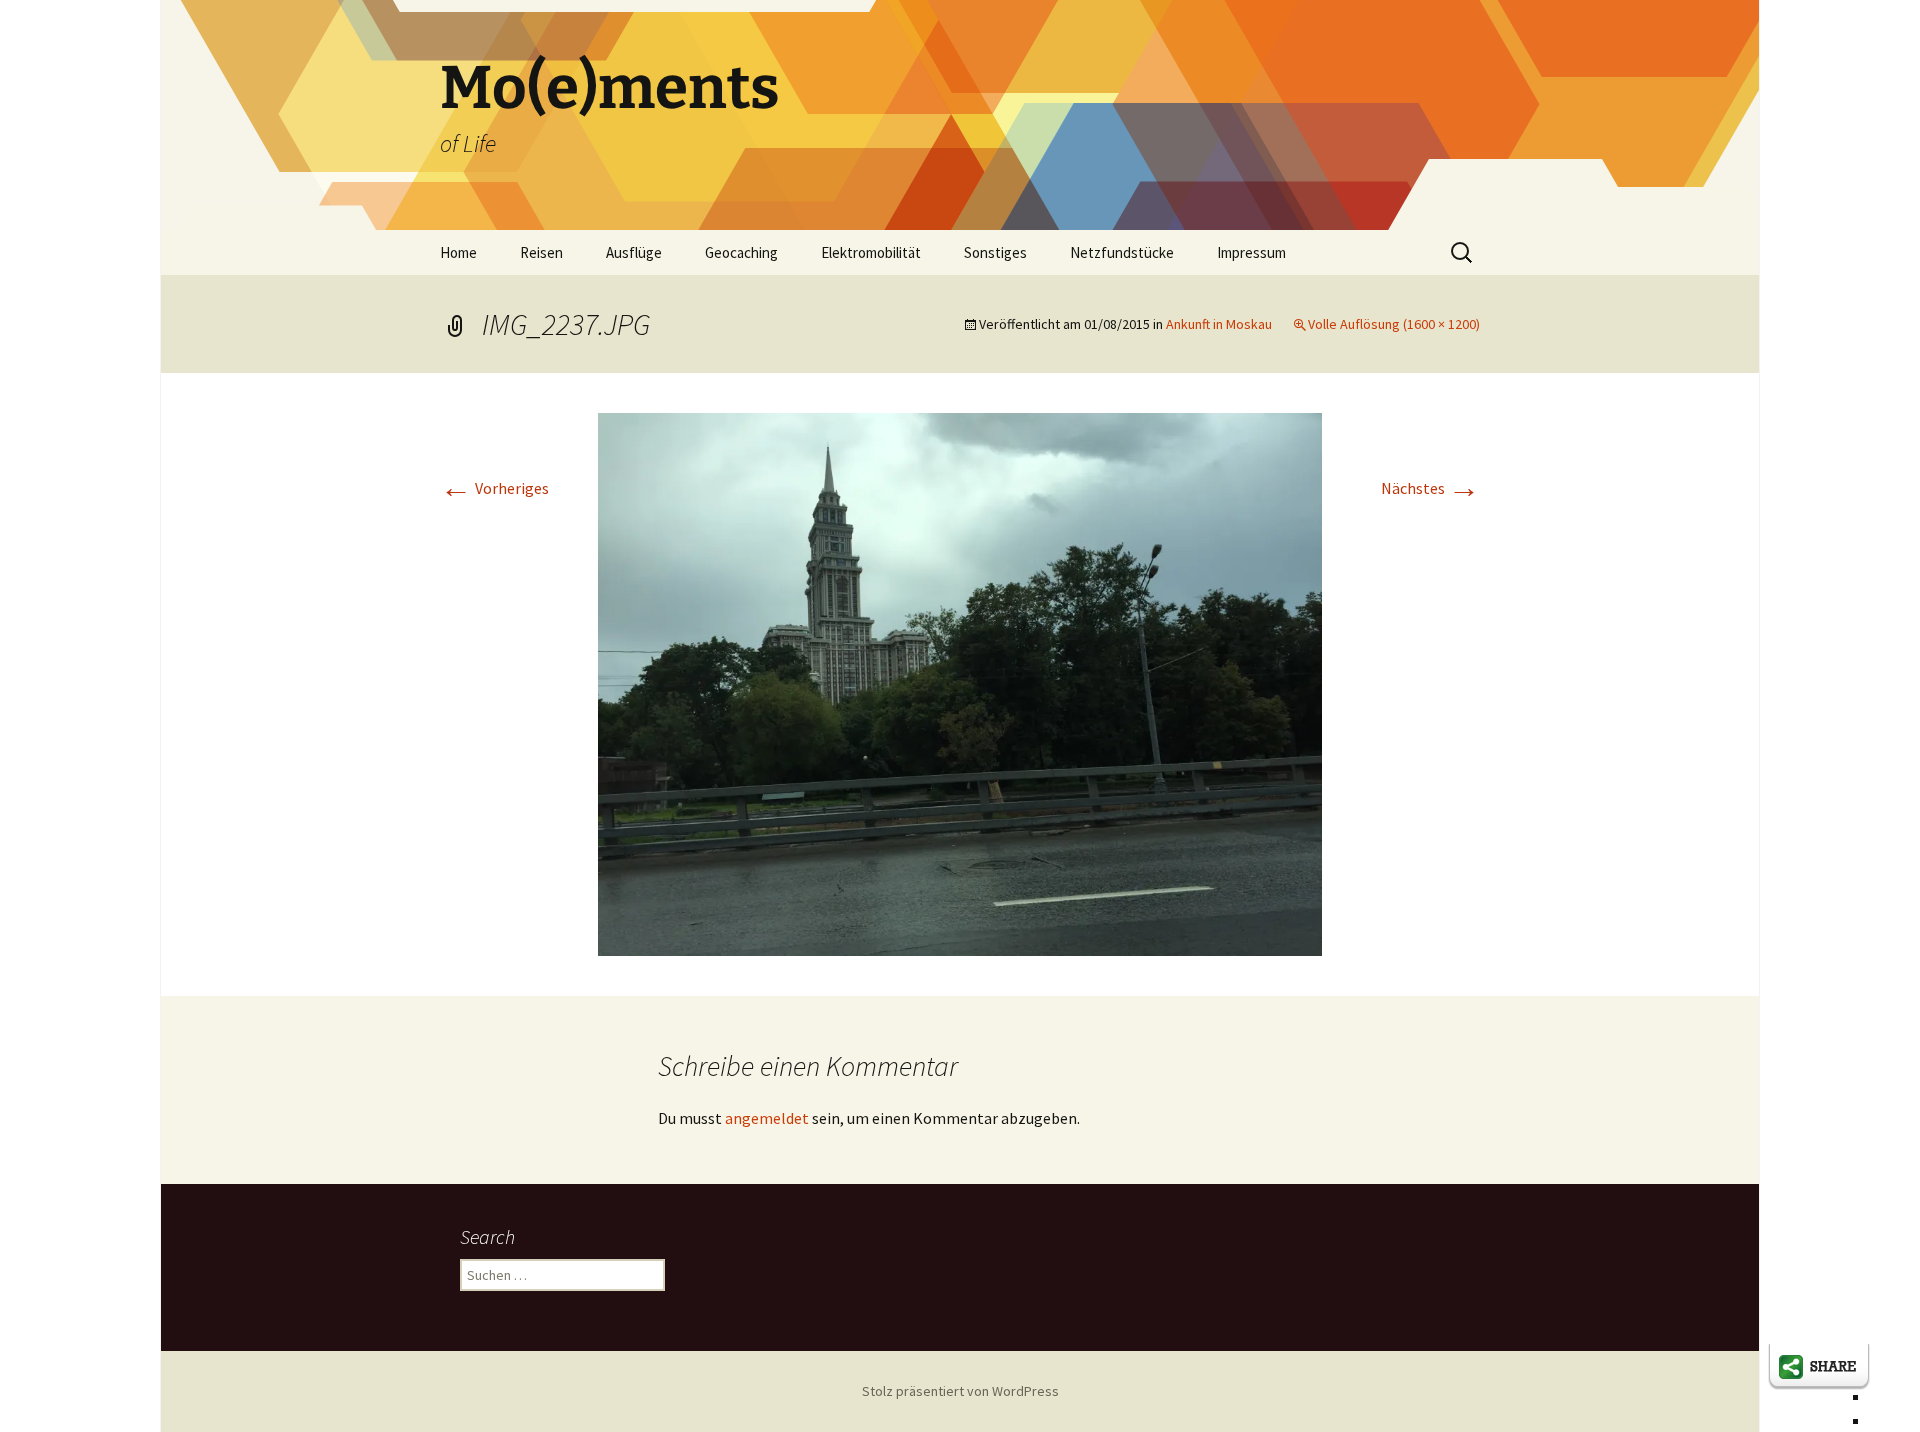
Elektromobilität (871, 252)
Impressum (1251, 252)
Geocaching (741, 252)
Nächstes (1430, 488)
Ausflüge (634, 252)
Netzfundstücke (1122, 252)
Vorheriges (494, 488)
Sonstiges (995, 252)
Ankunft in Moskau (1219, 324)
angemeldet (767, 1118)
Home (458, 252)
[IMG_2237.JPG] (960, 682)
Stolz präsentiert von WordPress (960, 1391)
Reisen (541, 252)
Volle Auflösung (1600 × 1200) (1394, 324)
